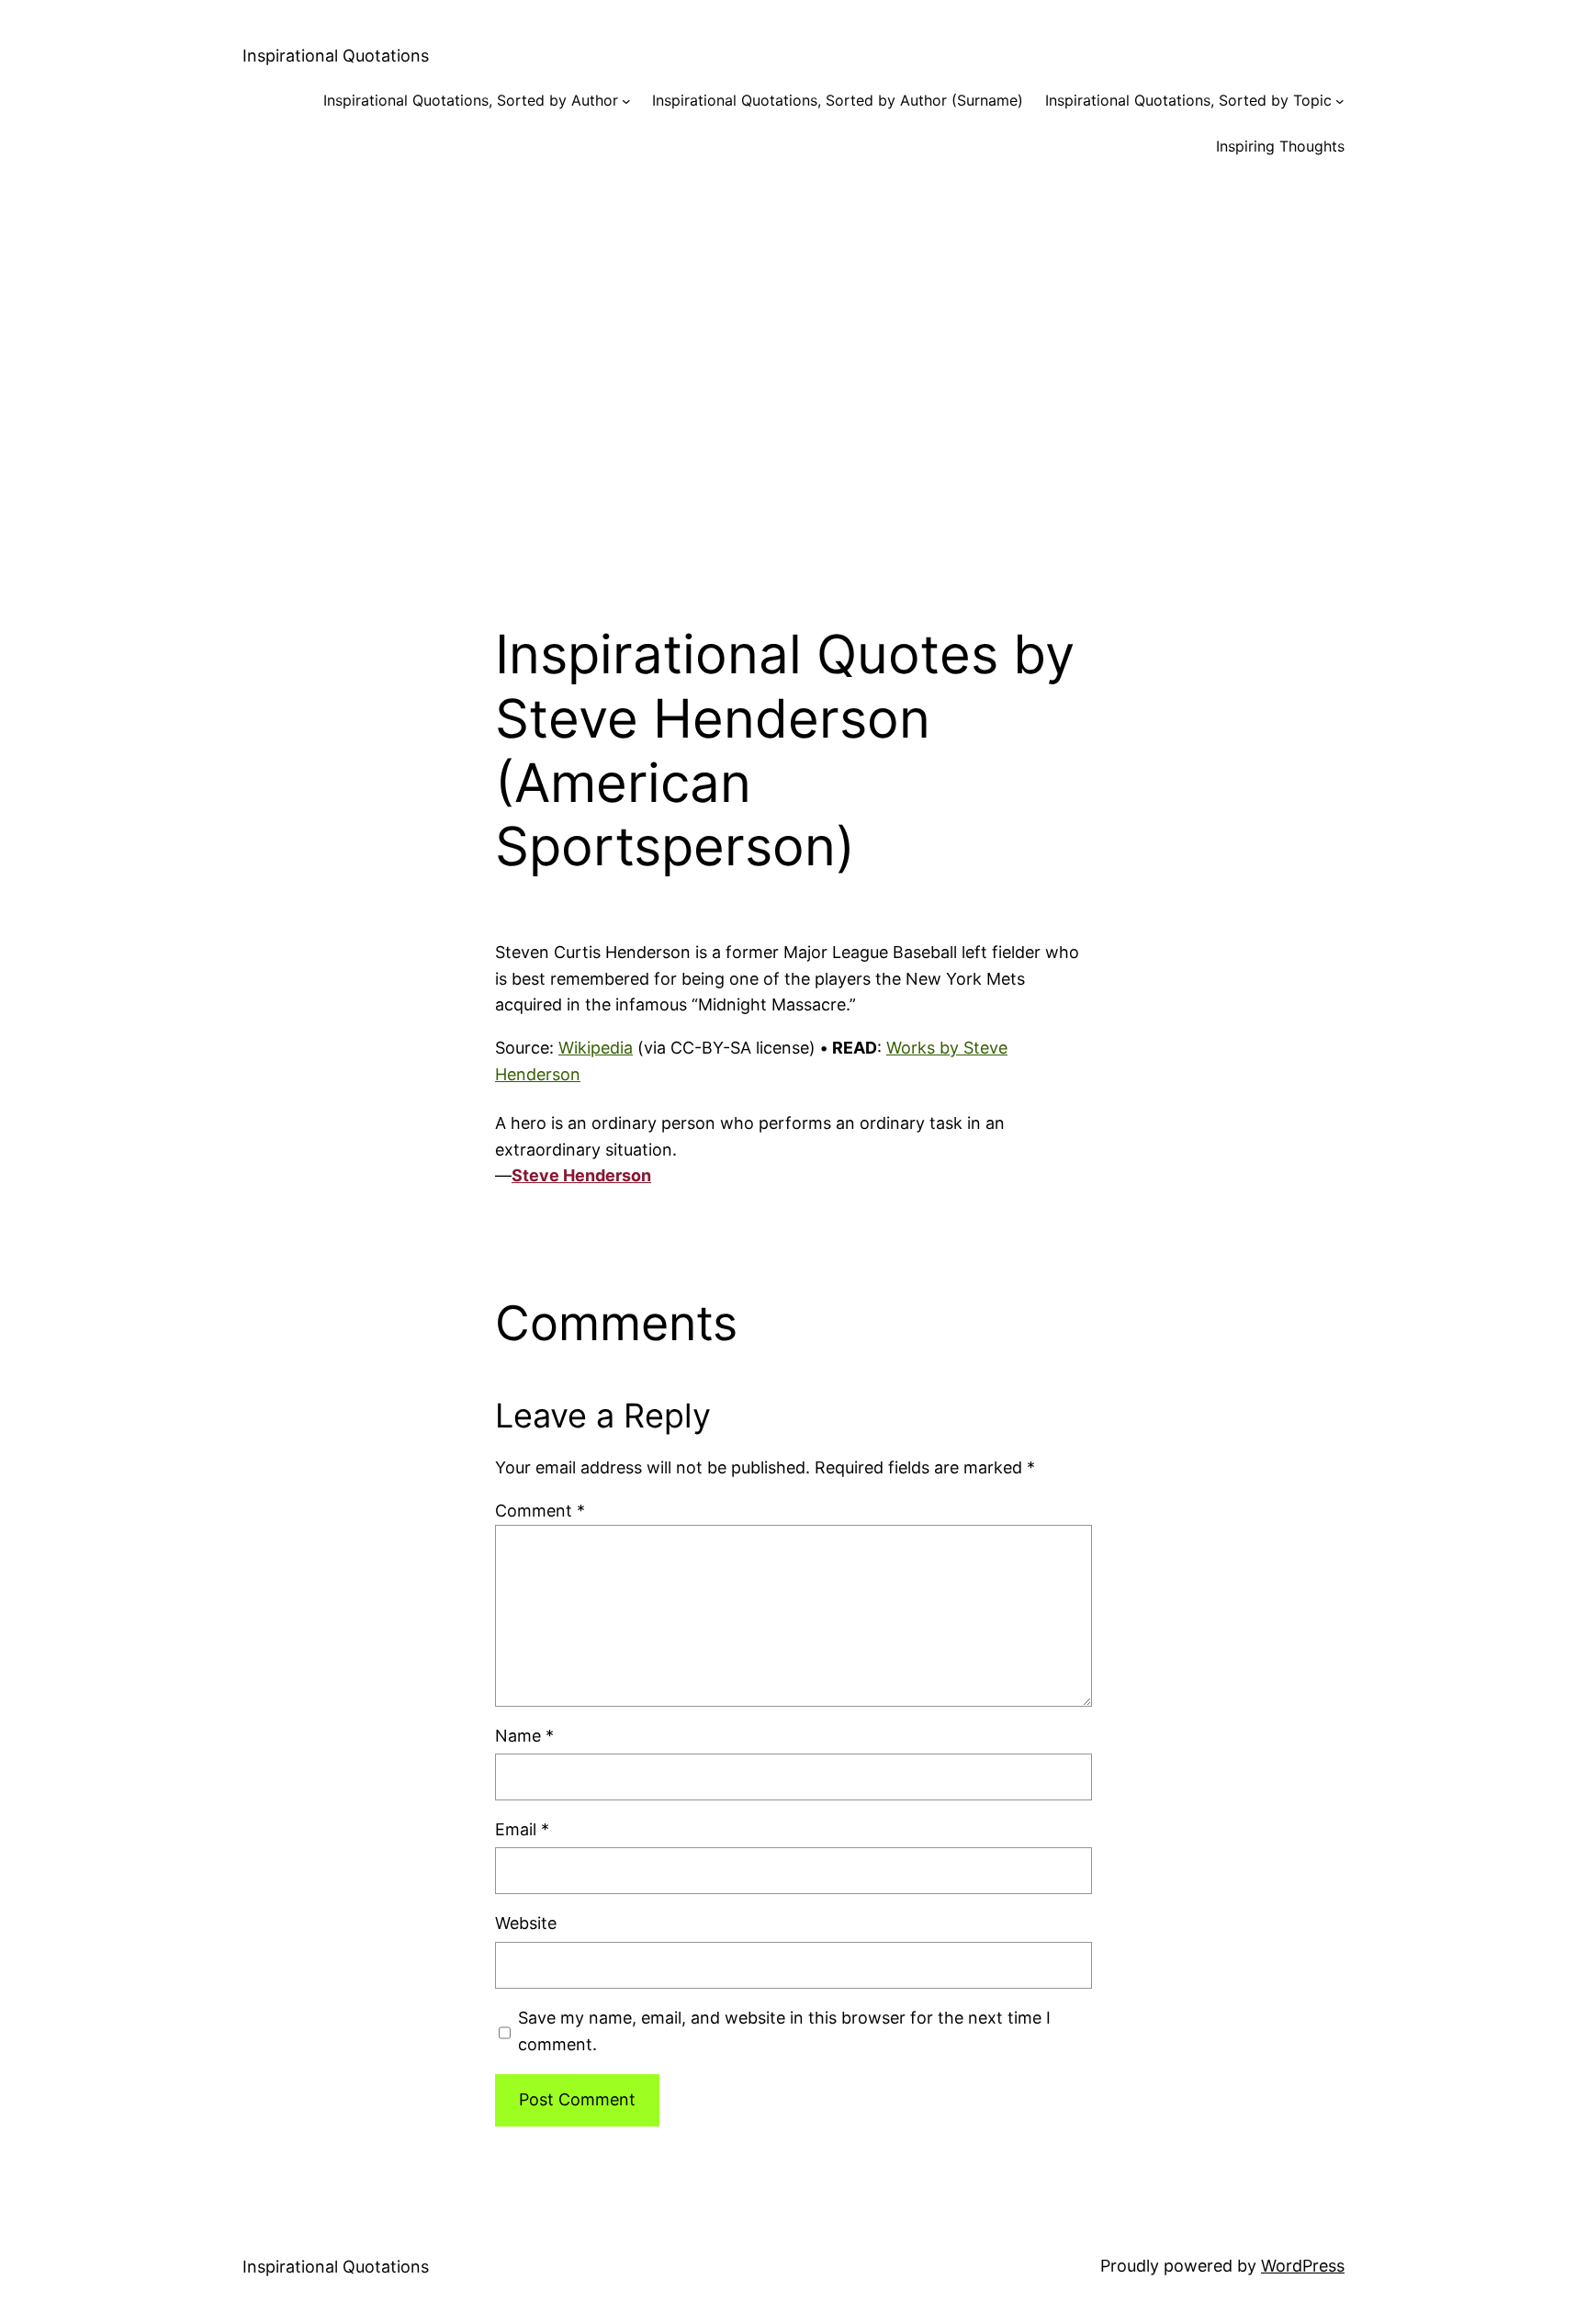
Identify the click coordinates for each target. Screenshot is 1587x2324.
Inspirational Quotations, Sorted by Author (471, 100)
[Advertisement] (793, 375)
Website (526, 1923)
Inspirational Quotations (336, 56)
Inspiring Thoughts (1280, 146)
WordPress (1303, 2266)
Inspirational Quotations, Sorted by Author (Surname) (838, 100)
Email (522, 1829)
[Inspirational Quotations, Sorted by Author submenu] (626, 101)
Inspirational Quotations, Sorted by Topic (1188, 100)
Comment (540, 1511)
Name (524, 1736)
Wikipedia (596, 1048)
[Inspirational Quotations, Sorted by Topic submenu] (1340, 101)
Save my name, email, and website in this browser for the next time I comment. (784, 2031)
